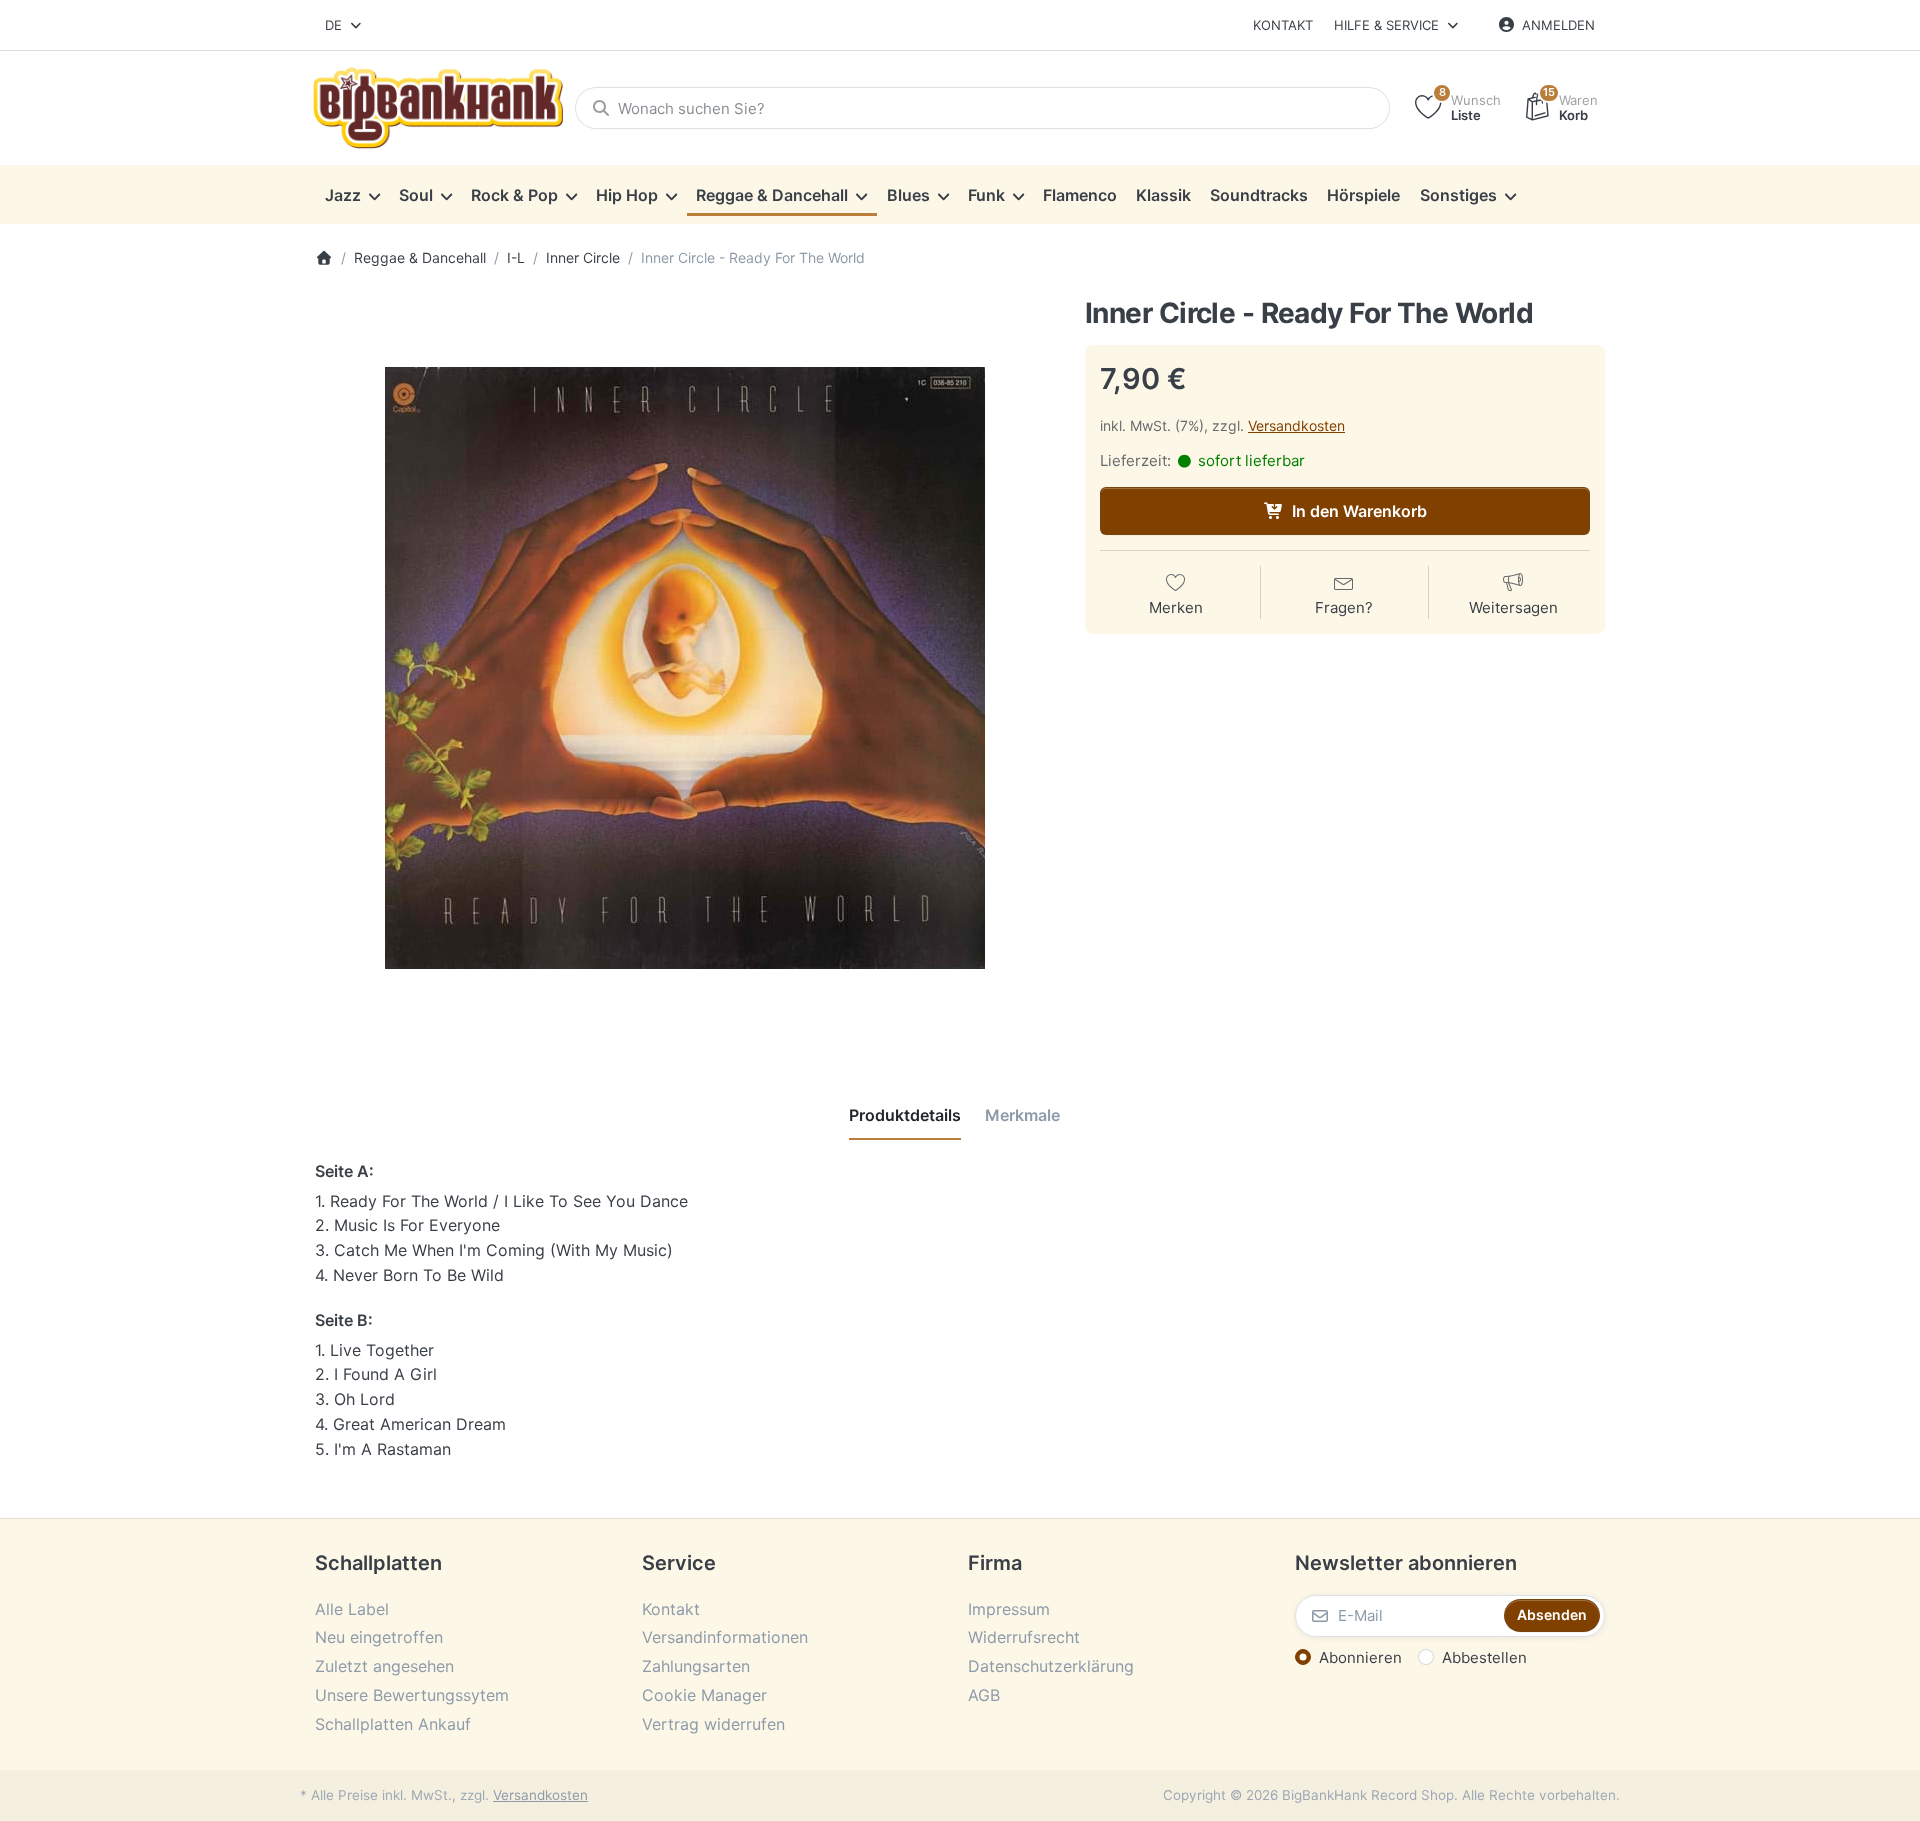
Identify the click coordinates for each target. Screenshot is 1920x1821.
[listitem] (685, 668)
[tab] (905, 1115)
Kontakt (1283, 25)
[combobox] (344, 25)
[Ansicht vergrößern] (685, 668)
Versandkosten (1296, 425)
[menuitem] (352, 195)
